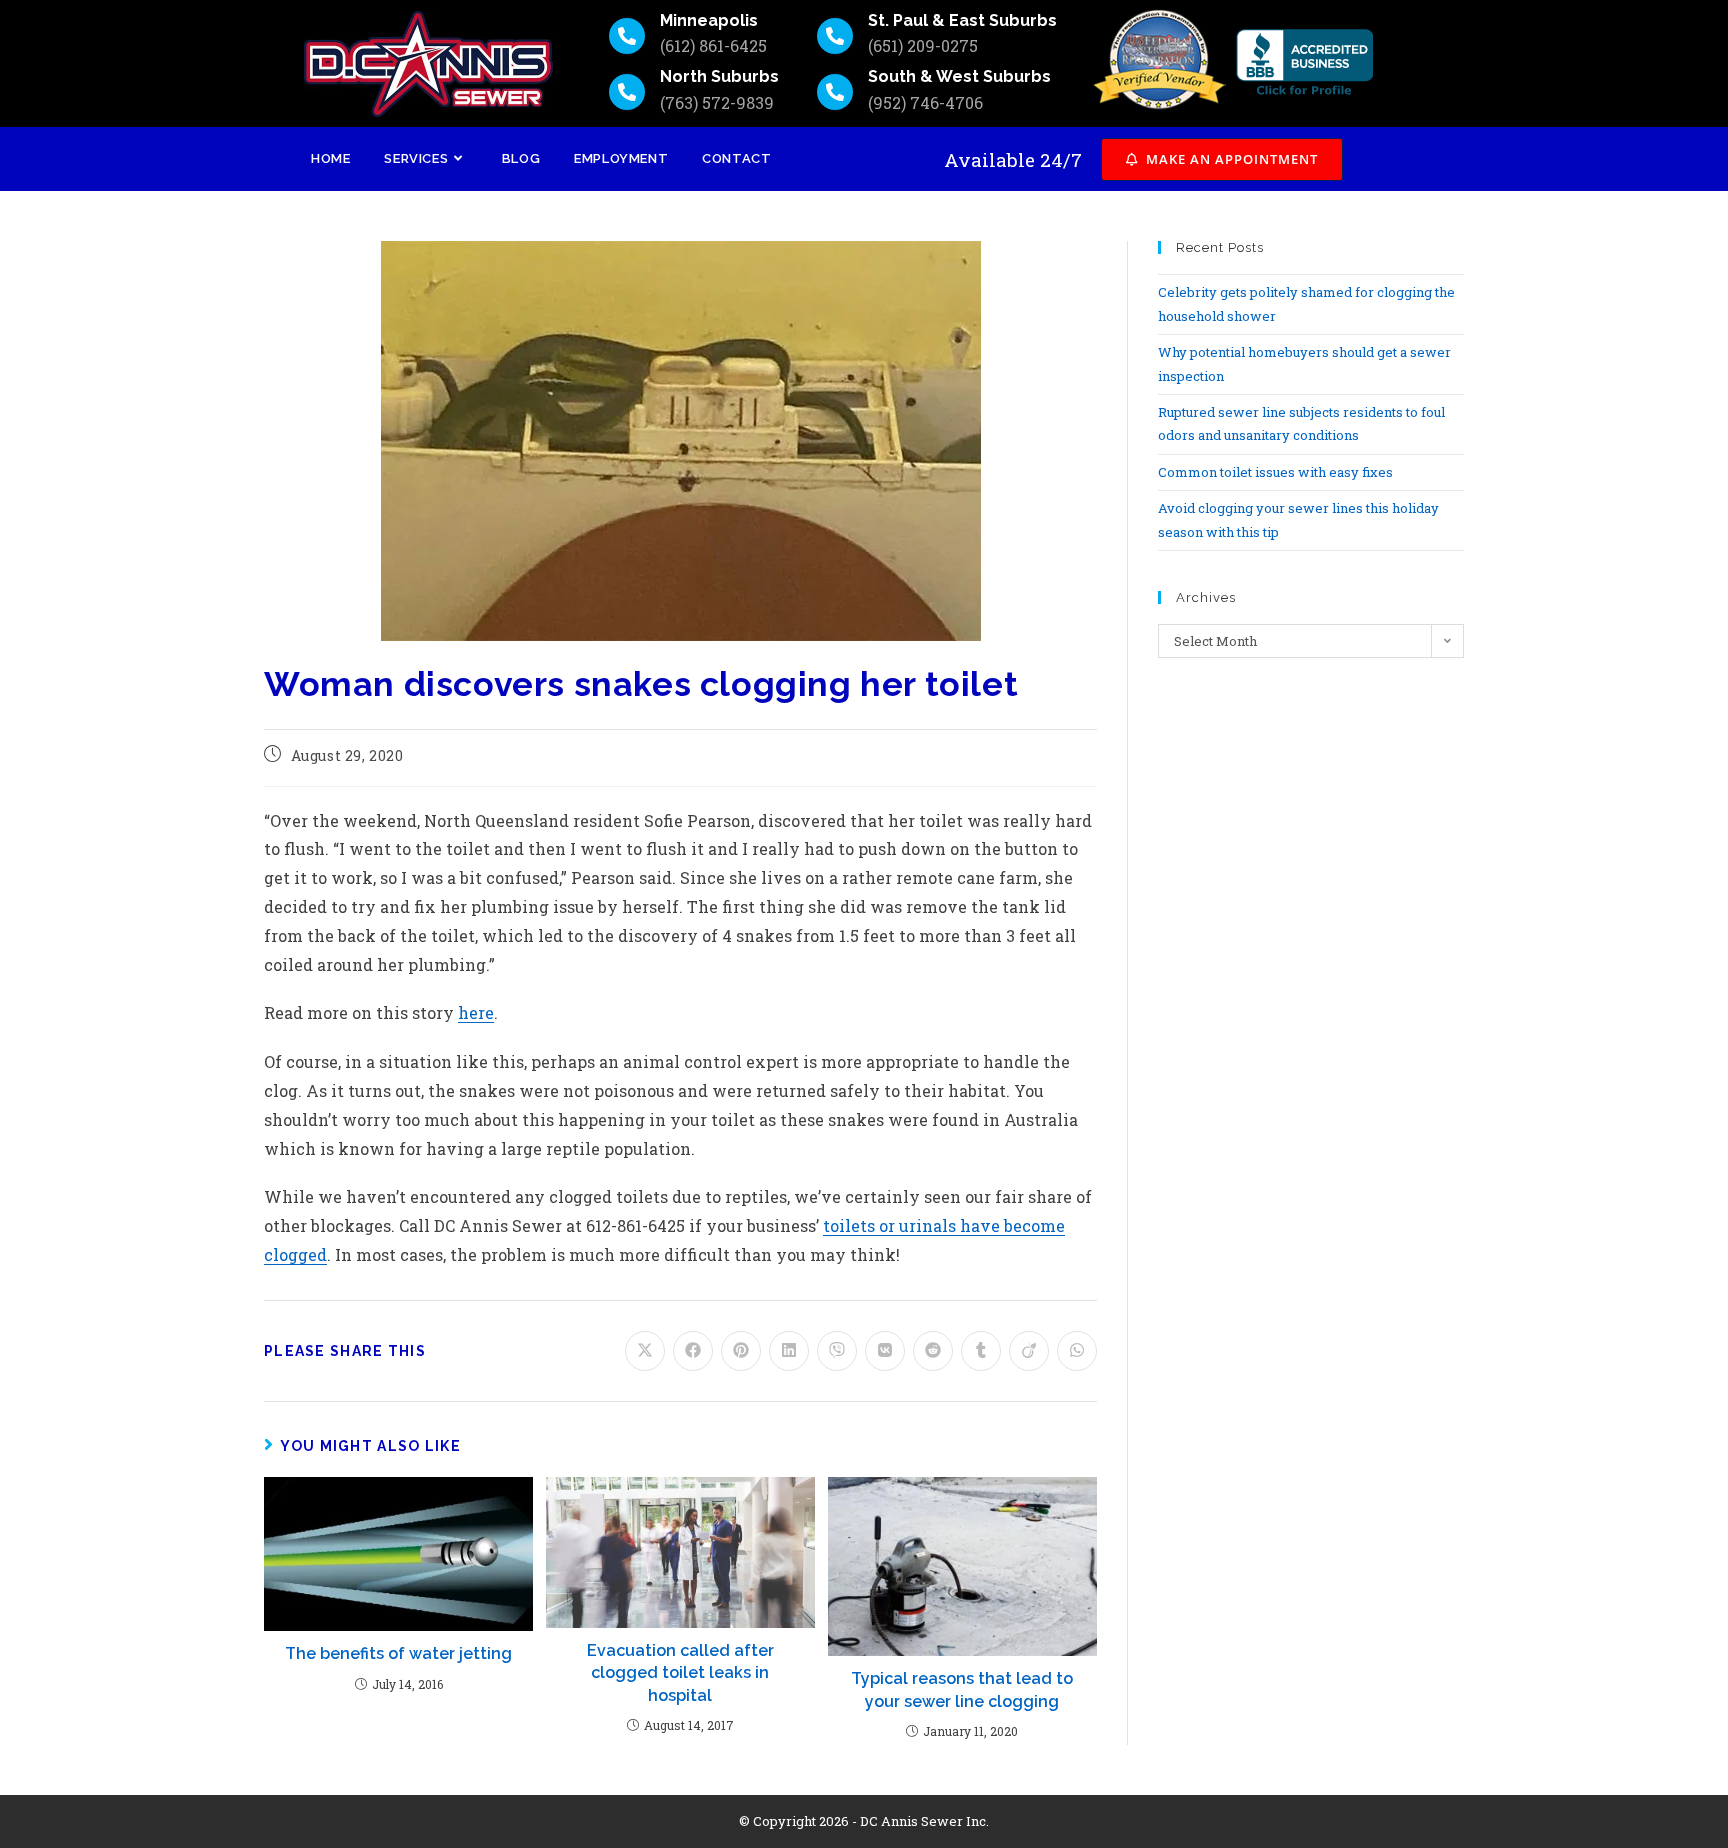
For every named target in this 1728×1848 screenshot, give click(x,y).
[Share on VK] (885, 1351)
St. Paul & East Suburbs (962, 20)
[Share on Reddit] (933, 1351)
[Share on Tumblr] (981, 1351)
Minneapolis (709, 20)
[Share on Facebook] (693, 1351)
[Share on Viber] (837, 1351)
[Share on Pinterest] (741, 1351)
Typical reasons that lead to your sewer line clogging (962, 1689)
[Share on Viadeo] (1029, 1351)
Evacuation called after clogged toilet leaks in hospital (680, 1673)
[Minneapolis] (627, 36)
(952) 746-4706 (925, 102)
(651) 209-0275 (923, 45)
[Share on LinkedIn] (789, 1351)
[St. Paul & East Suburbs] (835, 36)
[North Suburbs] (627, 92)
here (476, 1012)
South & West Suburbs (959, 76)
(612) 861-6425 (713, 45)
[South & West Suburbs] (835, 92)
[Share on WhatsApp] (1077, 1351)
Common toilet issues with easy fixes (1275, 472)
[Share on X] (645, 1351)
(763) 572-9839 (717, 102)
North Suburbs (719, 76)
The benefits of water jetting (398, 1653)
